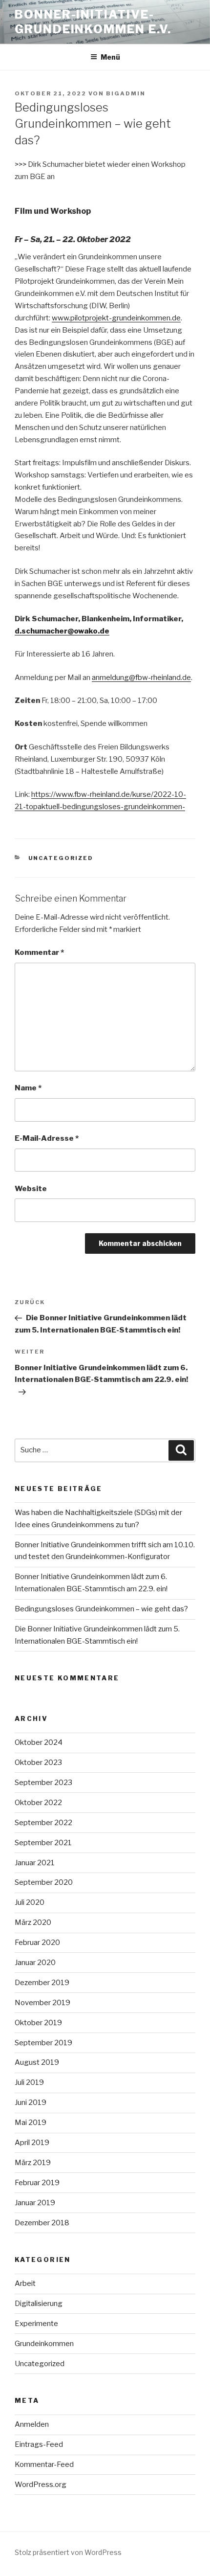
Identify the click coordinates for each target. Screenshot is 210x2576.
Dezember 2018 (42, 2223)
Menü (110, 57)
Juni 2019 (31, 2102)
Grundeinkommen (44, 2344)
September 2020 (44, 1882)
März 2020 (33, 1922)
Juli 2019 (29, 2082)
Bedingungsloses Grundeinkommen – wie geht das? (101, 1609)
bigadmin (126, 93)
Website (31, 1189)
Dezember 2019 (42, 1983)
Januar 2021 (35, 1863)
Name (28, 1088)
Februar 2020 (37, 1943)
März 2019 (33, 2163)
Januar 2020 (35, 1963)
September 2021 (43, 1843)
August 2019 (37, 2062)
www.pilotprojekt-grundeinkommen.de (116, 318)
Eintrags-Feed (39, 2444)
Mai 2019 (31, 2123)
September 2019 (43, 2043)
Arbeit (25, 2283)
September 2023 (43, 1783)
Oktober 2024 (39, 1742)
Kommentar (39, 952)
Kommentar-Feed (44, 2464)
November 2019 (42, 2003)
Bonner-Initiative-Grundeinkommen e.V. (93, 22)
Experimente (36, 2324)
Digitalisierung (39, 2304)
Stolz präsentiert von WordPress (68, 2552)
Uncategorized (61, 858)
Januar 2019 (35, 2203)
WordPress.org (41, 2485)
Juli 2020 (30, 1902)
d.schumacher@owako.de (62, 631)
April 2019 (32, 2143)
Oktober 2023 (38, 1763)
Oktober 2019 (38, 2023)
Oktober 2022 (38, 1803)
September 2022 (43, 1823)
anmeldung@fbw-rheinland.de (141, 678)
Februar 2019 (37, 2183)
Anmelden (32, 2424)
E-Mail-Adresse (47, 1138)
